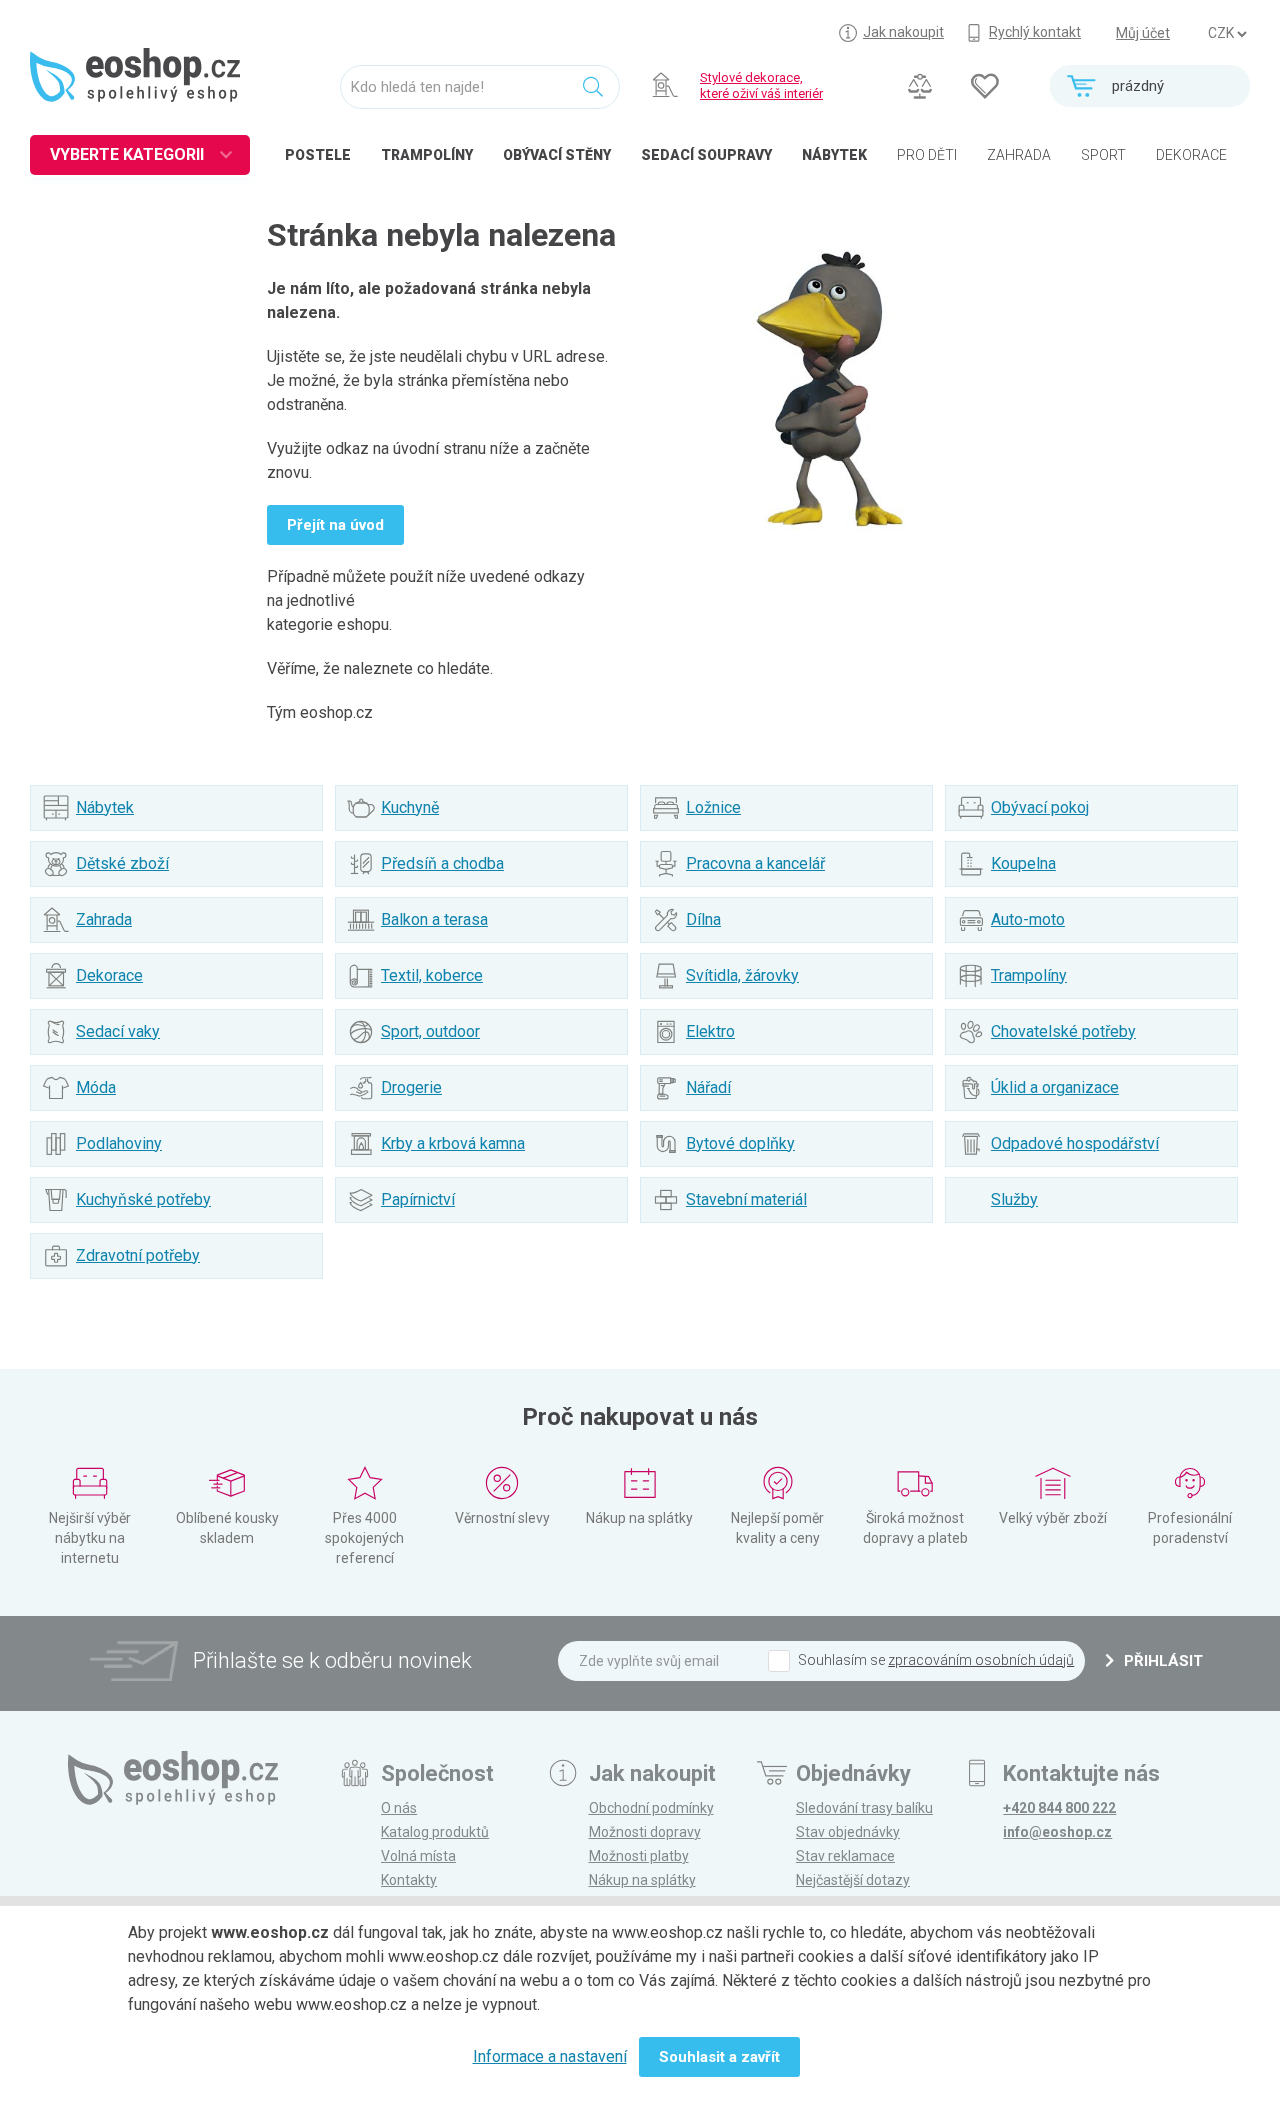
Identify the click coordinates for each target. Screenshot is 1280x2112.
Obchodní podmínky (651, 1808)
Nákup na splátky (642, 1880)
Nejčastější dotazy (853, 1880)
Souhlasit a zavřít (719, 2057)
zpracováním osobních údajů (981, 1660)
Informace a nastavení (550, 2056)
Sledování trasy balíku (864, 1808)
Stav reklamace (845, 1856)
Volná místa (418, 1856)
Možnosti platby (639, 1856)
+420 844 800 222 (1059, 1808)
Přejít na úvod (335, 525)
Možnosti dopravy (645, 1832)
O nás (399, 1808)
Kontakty (409, 1880)
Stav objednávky (848, 1832)
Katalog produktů (435, 1832)
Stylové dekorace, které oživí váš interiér (761, 85)
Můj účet (1143, 33)
